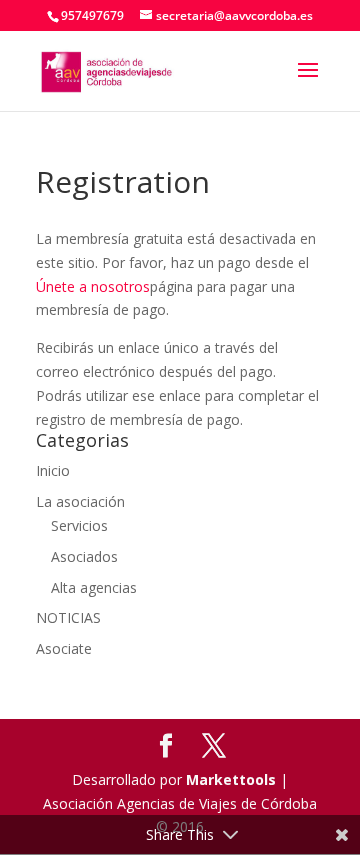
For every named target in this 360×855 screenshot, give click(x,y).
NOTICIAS (68, 617)
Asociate (64, 648)
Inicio (53, 470)
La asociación (80, 501)
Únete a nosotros (93, 286)
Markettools (233, 779)
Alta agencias (94, 587)
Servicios (79, 525)
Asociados (84, 556)
